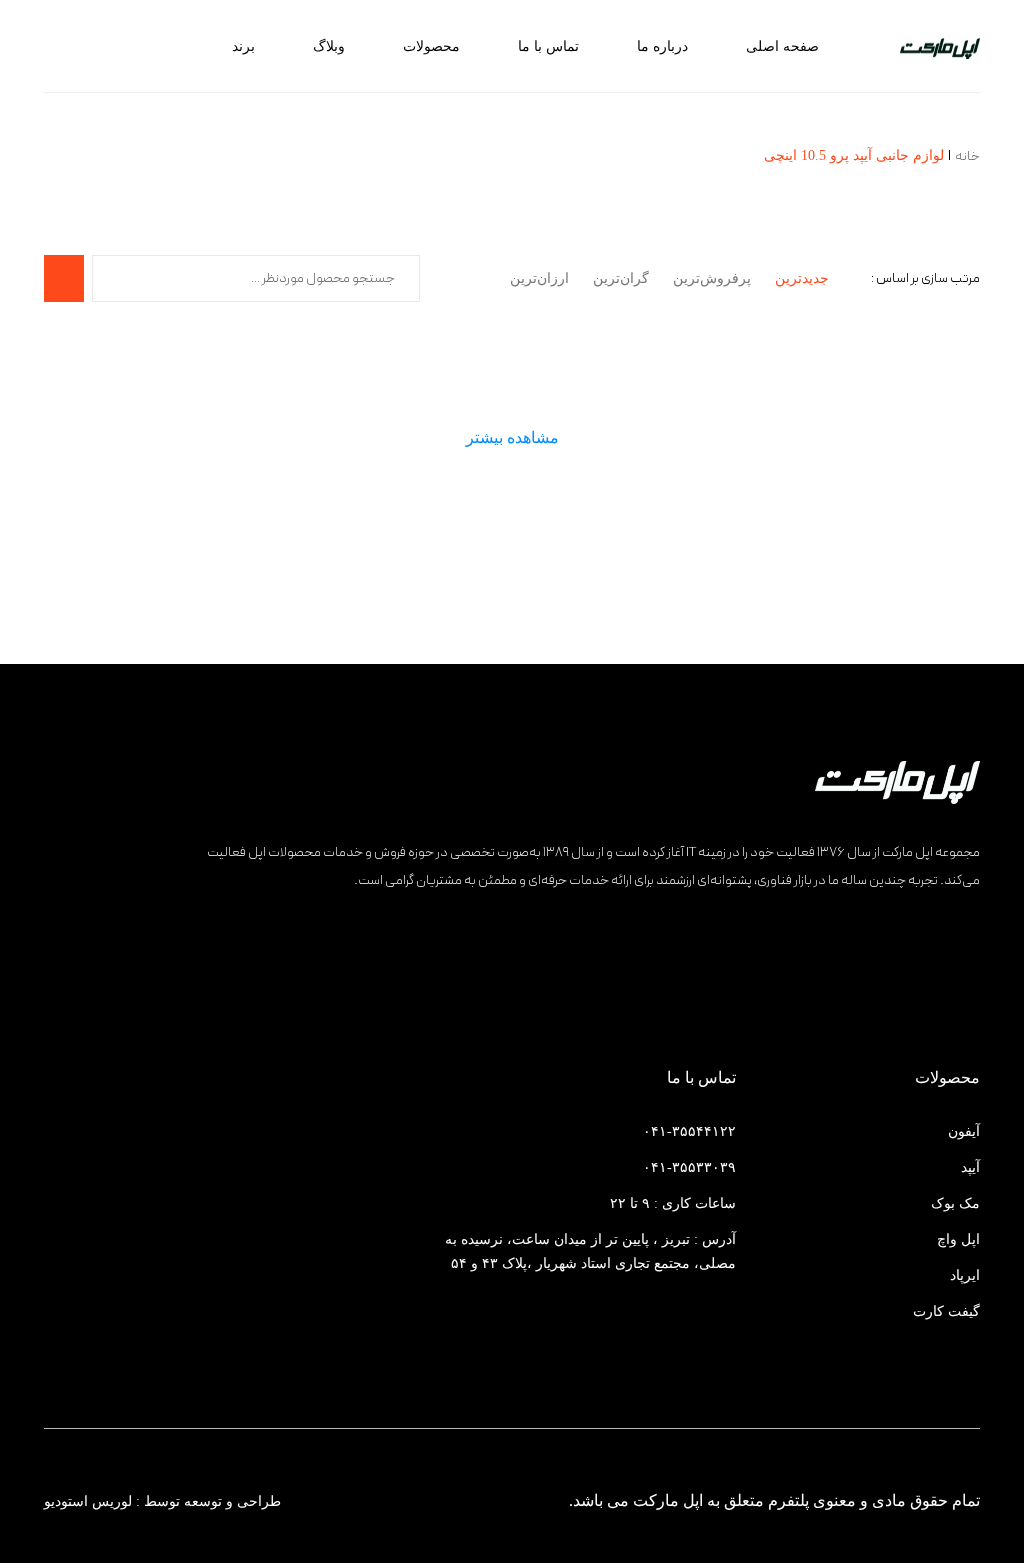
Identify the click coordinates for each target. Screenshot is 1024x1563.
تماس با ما (548, 46)
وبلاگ (329, 46)
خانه (967, 156)
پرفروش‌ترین (712, 278)
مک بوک (955, 1203)
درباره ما (662, 46)
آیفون (964, 1131)
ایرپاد (965, 1275)
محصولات (431, 46)
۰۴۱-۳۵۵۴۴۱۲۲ (689, 1131)
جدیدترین (802, 278)
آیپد (970, 1167)
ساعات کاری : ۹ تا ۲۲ (673, 1203)
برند (243, 46)
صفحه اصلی (782, 46)
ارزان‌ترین (539, 278)
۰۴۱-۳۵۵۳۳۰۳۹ (689, 1167)
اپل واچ (958, 1239)
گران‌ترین (621, 278)
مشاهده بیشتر (512, 437)
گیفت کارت (946, 1311)
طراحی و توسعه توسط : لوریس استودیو (162, 1501)
